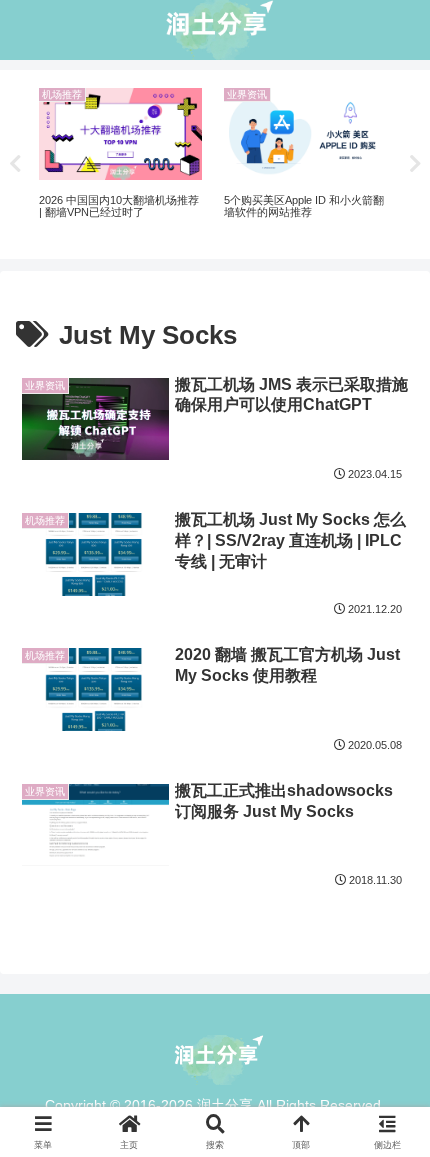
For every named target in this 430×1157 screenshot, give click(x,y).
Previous (15, 164)
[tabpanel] (120, 161)
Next (415, 164)
